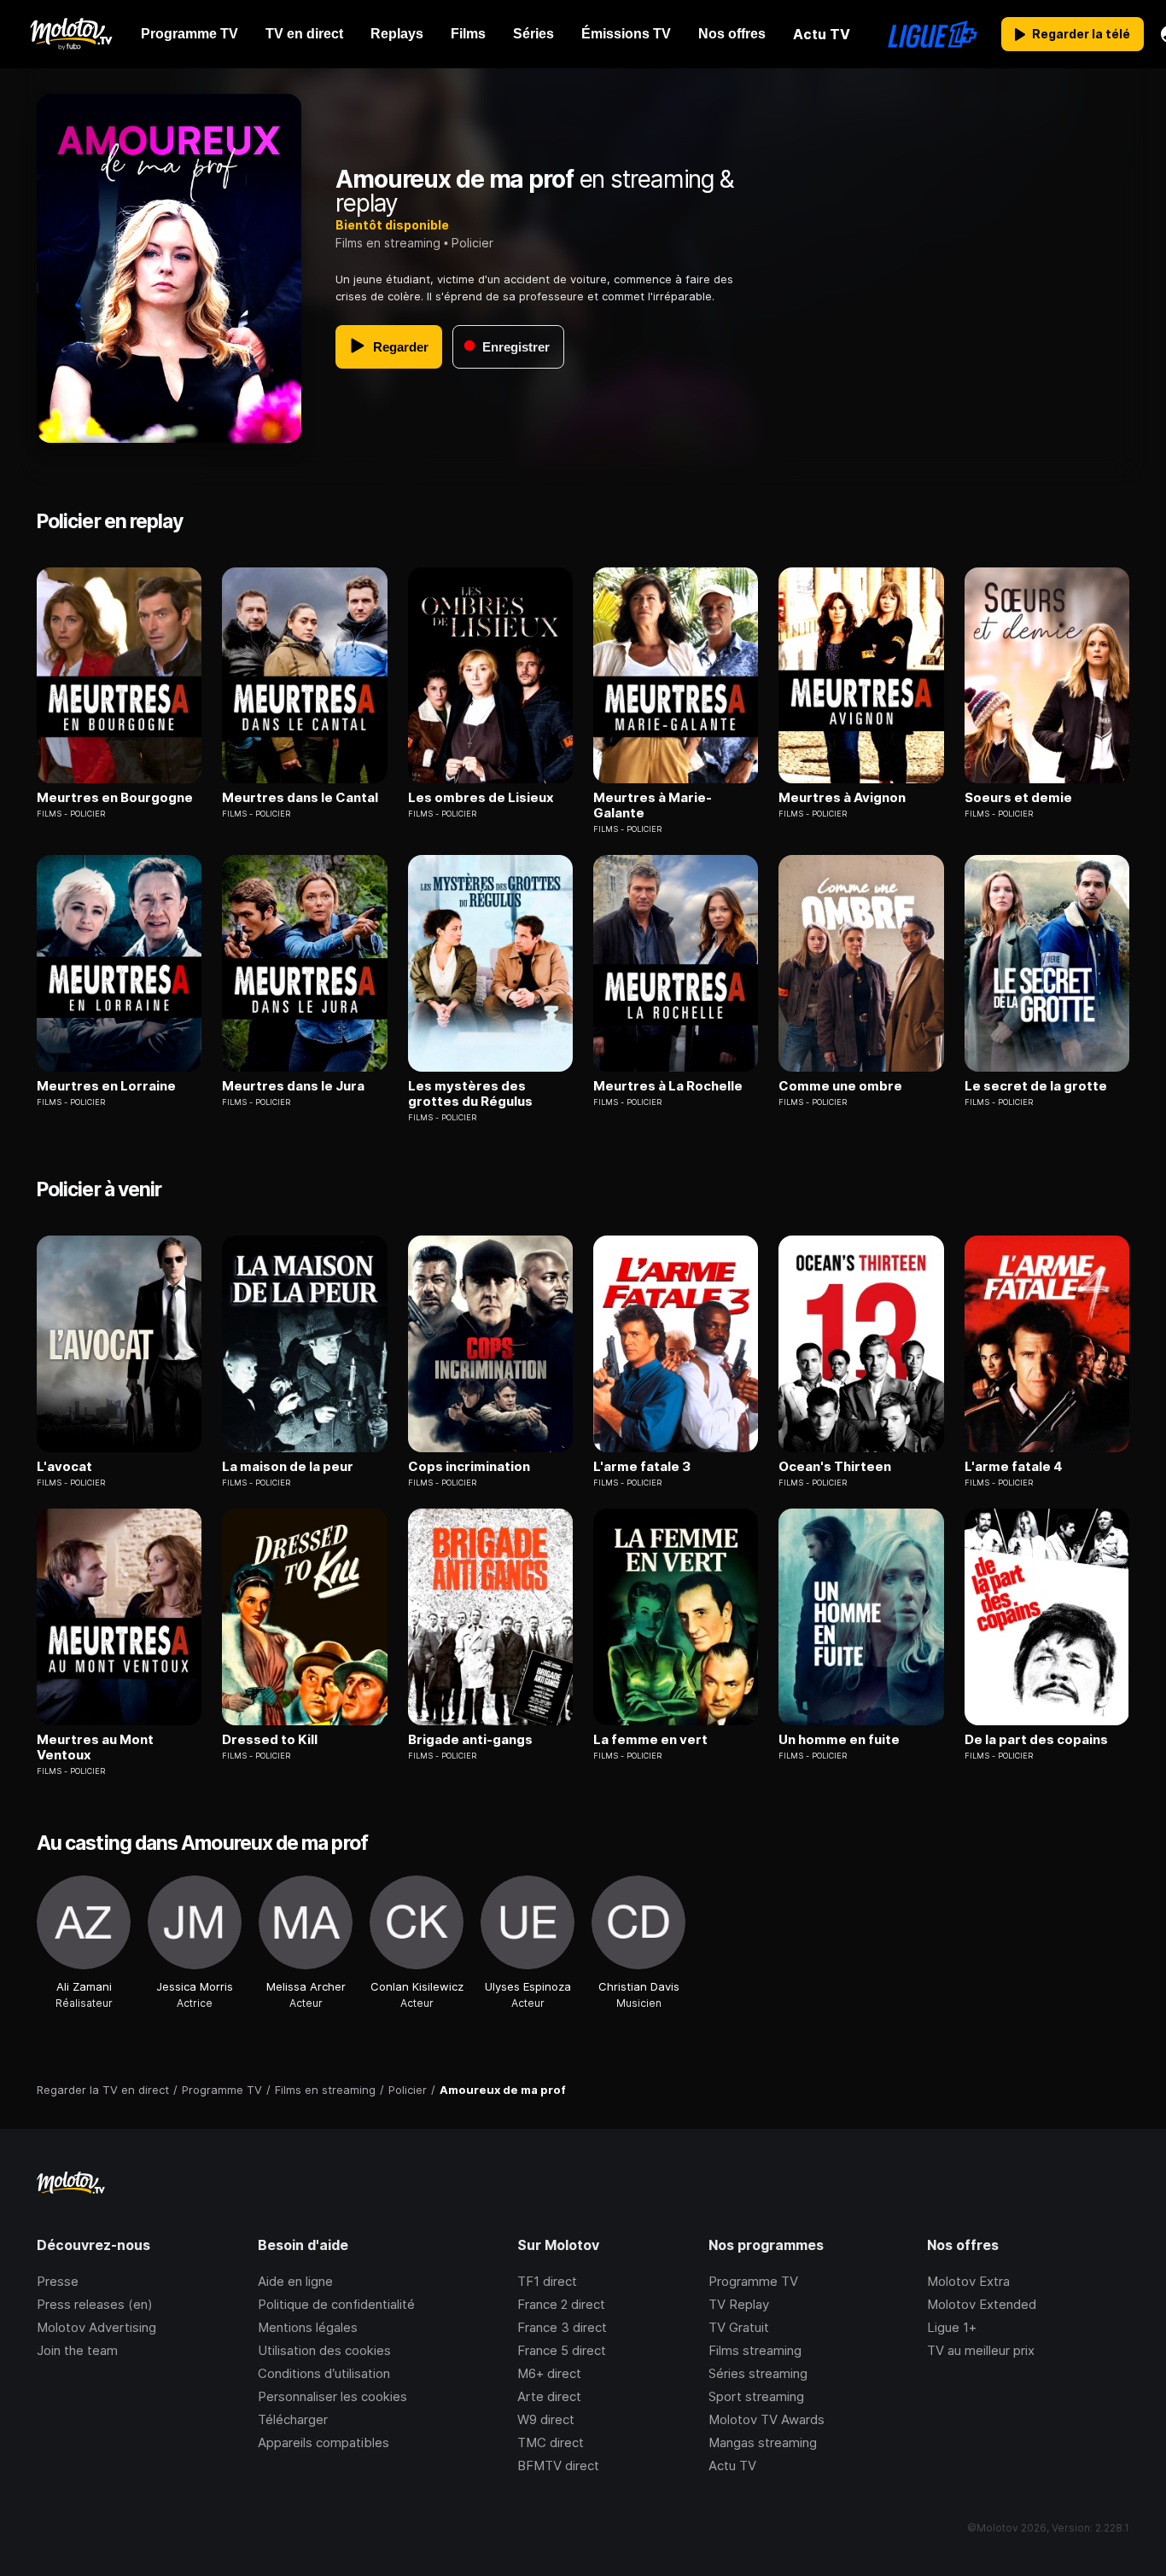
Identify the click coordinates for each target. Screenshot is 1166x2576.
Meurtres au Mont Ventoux (95, 1747)
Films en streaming (388, 243)
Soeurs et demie (1018, 798)
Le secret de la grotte (1036, 1086)
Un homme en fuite (839, 1740)
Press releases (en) (95, 2304)
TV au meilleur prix (981, 2350)
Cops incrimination (469, 1467)
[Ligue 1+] (933, 34)
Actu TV (732, 2466)
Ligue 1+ (952, 2327)
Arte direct (549, 2396)
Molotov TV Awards (767, 2419)
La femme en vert (650, 1740)
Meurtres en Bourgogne (115, 798)
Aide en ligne (295, 2281)
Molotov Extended (982, 2304)
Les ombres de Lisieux (481, 798)
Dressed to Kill (270, 1740)
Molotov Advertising (96, 2327)
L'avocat (64, 1467)
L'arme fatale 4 (1014, 1467)
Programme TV (753, 2281)
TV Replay (739, 2304)
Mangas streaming (763, 2442)
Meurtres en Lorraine (106, 1086)
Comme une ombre (840, 1086)
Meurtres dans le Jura (293, 1086)
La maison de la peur (288, 1467)
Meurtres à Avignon (842, 798)
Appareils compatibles (324, 2442)
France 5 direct (562, 2350)
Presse (58, 2281)
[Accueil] (70, 34)
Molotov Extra (968, 2281)
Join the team (77, 2350)
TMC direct (551, 2442)
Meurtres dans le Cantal (300, 798)
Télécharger (293, 2419)
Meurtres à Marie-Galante (653, 805)
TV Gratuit (739, 2327)
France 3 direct (562, 2327)
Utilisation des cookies (324, 2350)
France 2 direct (561, 2304)
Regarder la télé (1081, 34)
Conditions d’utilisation (324, 2373)
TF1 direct (547, 2281)
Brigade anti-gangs (470, 1740)
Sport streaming (756, 2396)
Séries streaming (758, 2373)
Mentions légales (308, 2327)
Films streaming (755, 2350)
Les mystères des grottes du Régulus (470, 1094)
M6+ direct (549, 2373)
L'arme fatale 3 (642, 1467)
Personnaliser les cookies (332, 2396)
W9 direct (546, 2419)
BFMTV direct (558, 2466)
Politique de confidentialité (336, 2304)
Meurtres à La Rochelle (668, 1086)
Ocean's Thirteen (835, 1467)
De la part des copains (1036, 1740)
